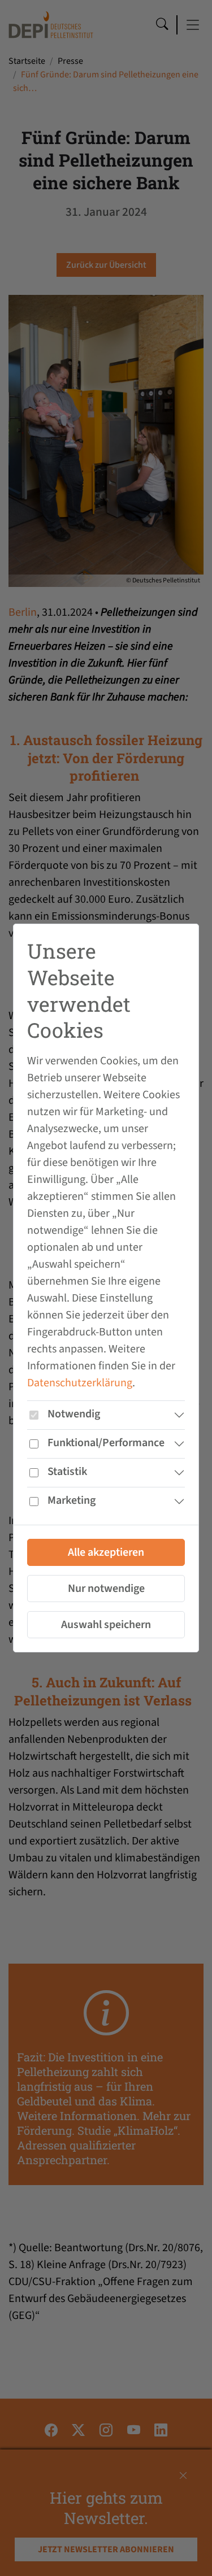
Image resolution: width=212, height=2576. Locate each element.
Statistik (67, 1472)
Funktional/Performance (106, 1443)
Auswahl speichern (106, 1625)
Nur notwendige (106, 1589)
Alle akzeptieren (106, 1552)
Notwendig (74, 1414)
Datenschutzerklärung (80, 1383)
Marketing (72, 1500)
